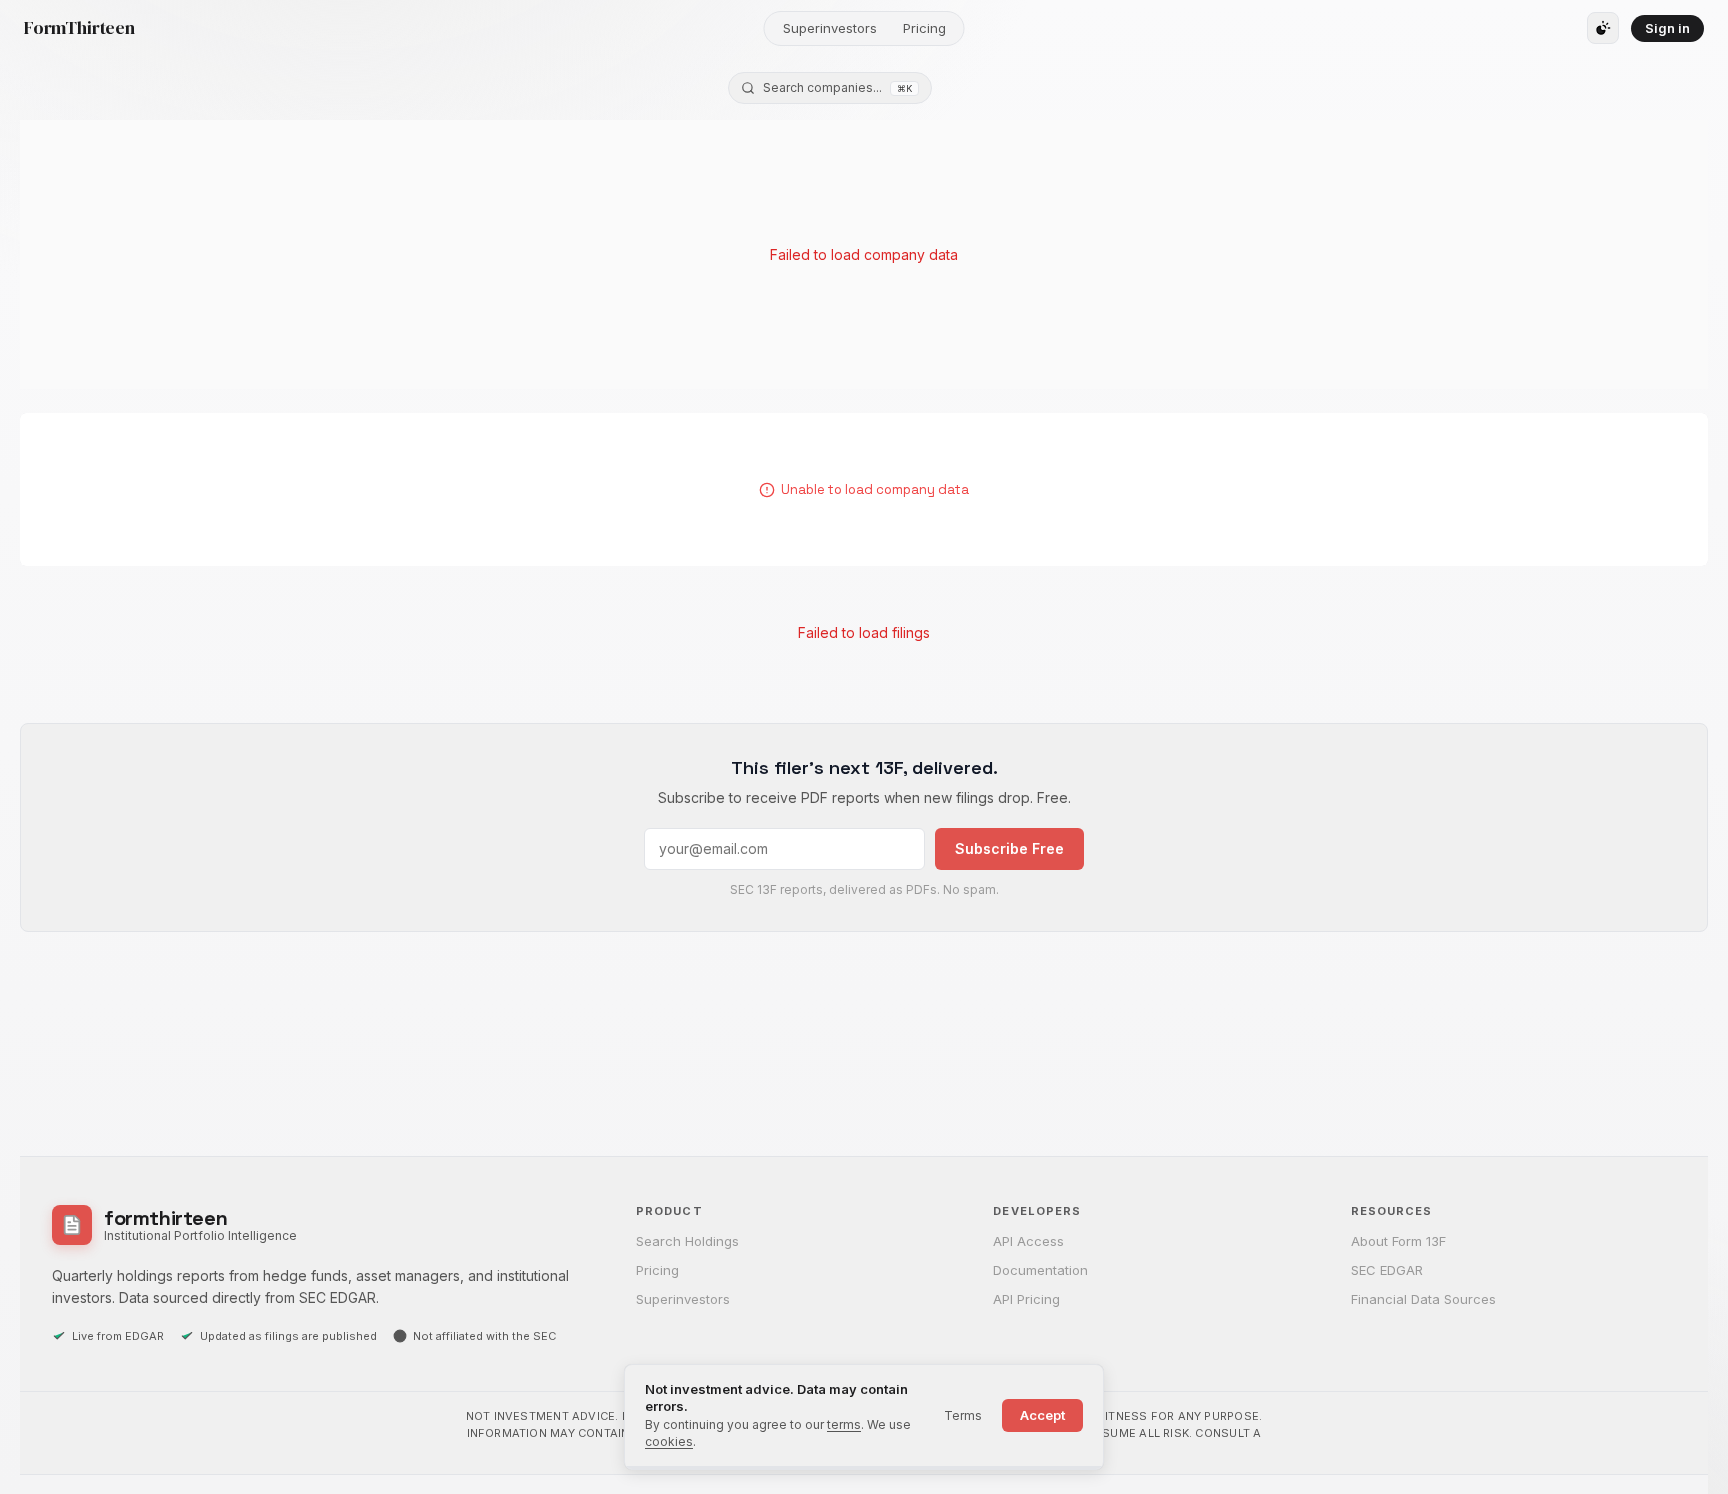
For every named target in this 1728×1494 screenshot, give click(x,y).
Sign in (1667, 28)
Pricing (924, 28)
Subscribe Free (1009, 848)
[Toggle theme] (1603, 28)
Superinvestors (830, 28)
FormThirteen (79, 28)
